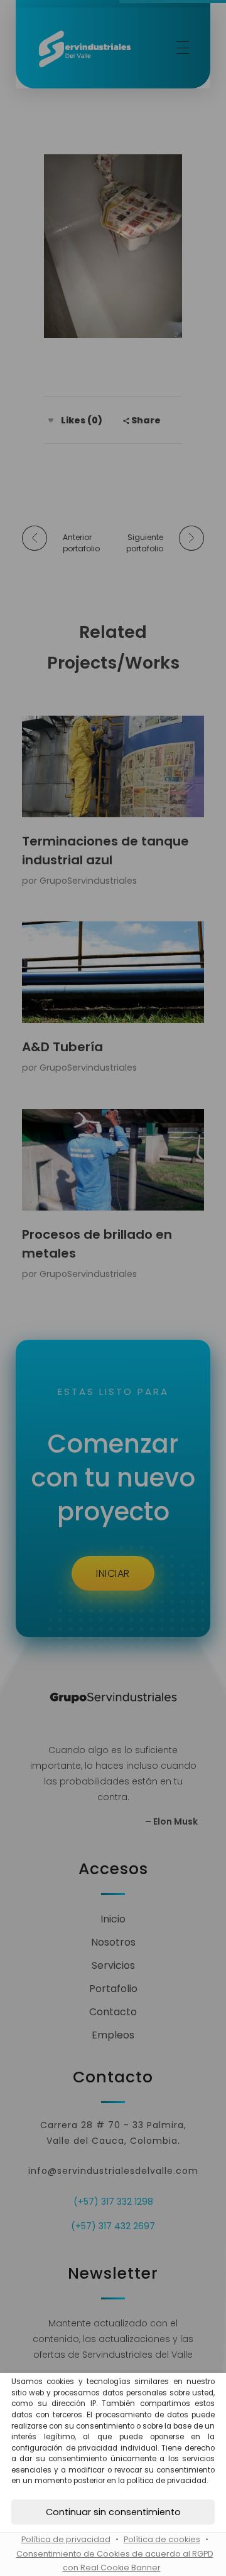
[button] (113, 2512)
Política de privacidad (66, 2539)
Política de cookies (162, 2539)
